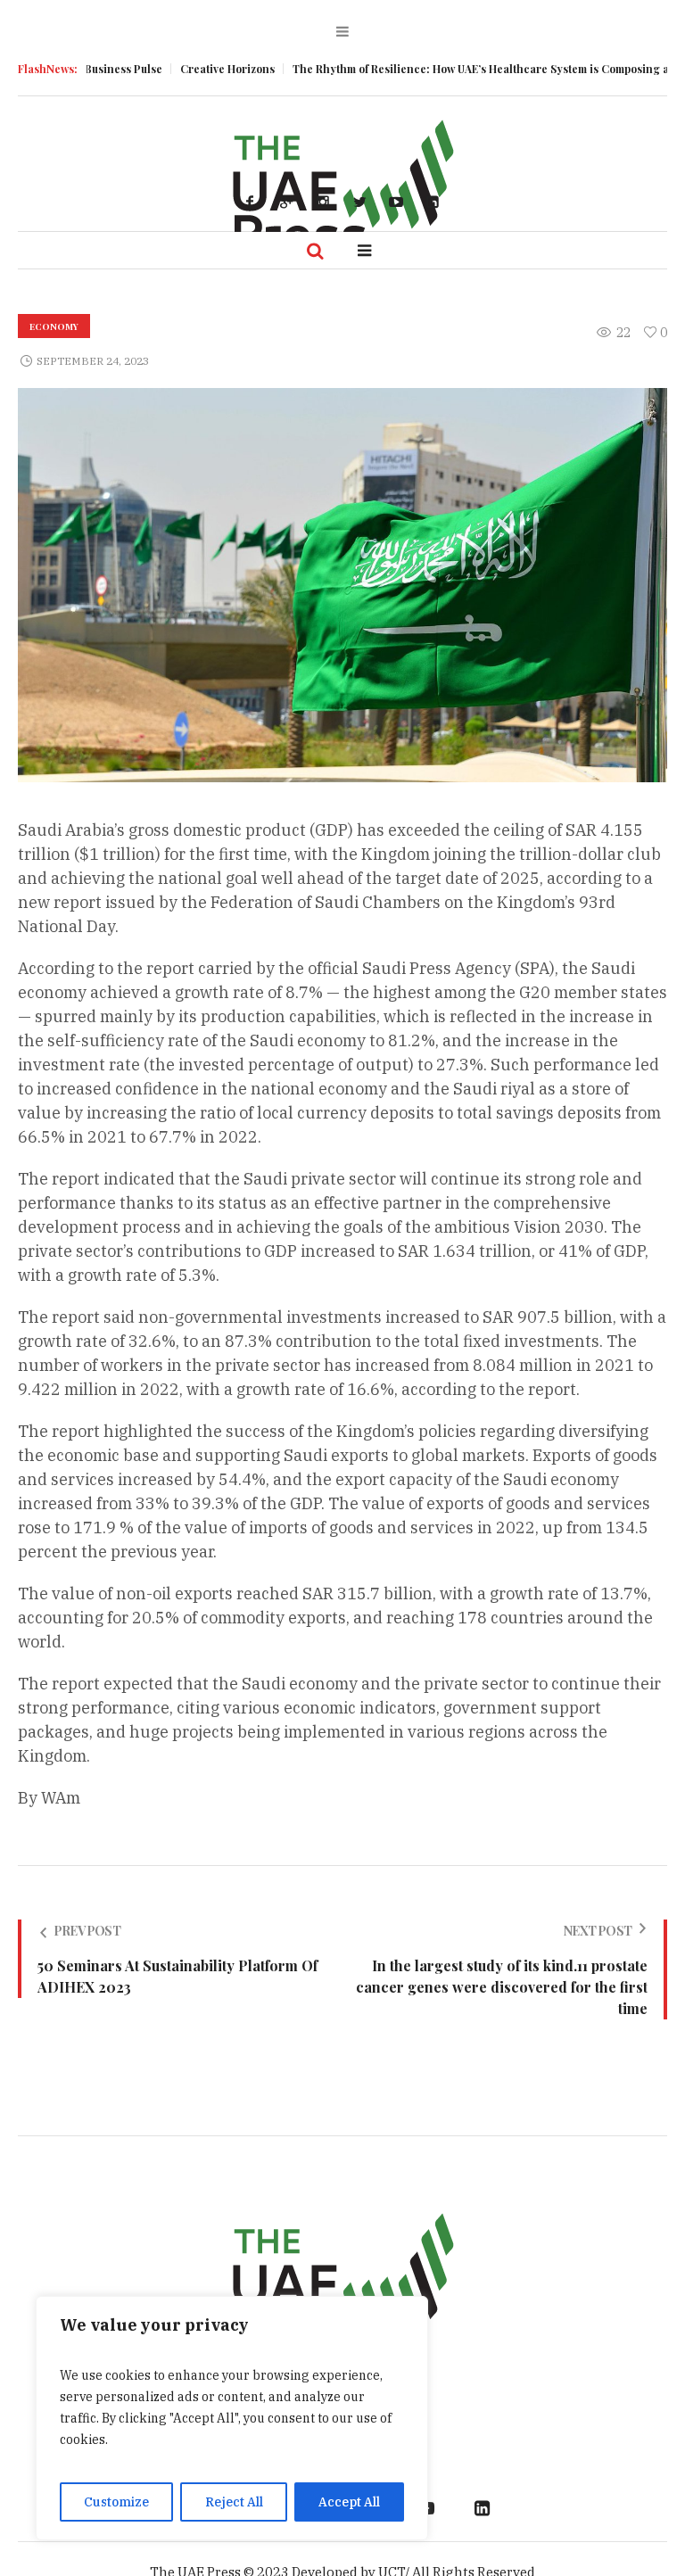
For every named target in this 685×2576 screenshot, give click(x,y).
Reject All (234, 2502)
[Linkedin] (433, 202)
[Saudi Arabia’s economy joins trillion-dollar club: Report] (342, 584)
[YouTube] (396, 202)
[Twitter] (359, 202)
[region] (232, 2418)
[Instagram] (323, 202)
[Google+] (286, 202)
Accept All (349, 2502)
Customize (116, 2502)
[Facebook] (250, 202)
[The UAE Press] (342, 2283)
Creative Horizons (189, 69)
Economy (54, 326)
